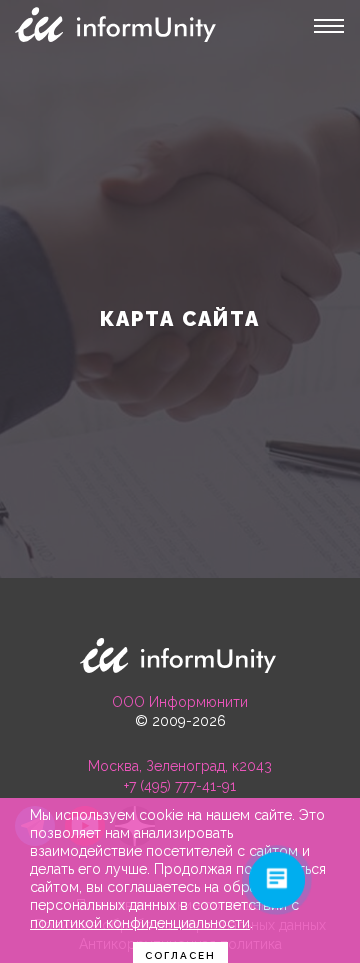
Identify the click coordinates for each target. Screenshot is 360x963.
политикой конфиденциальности (140, 923)
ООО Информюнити (180, 702)
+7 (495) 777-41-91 (180, 786)
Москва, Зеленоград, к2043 (180, 766)
